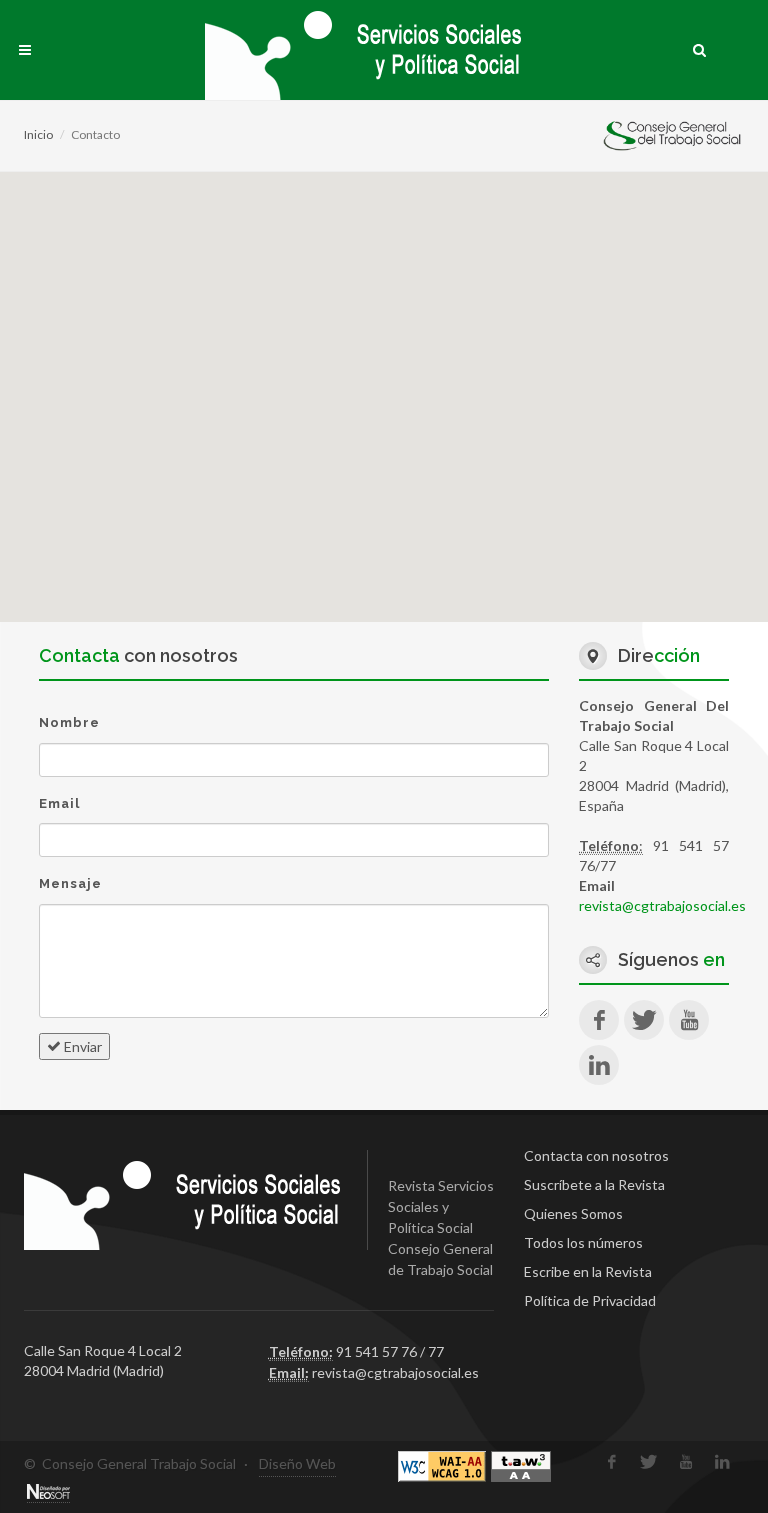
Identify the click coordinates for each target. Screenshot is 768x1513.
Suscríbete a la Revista (594, 1184)
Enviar (81, 1046)
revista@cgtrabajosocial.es (662, 905)
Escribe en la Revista (588, 1271)
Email (59, 803)
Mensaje (70, 883)
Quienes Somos (573, 1213)
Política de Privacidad (590, 1300)
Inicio (38, 134)
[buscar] (700, 47)
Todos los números (583, 1242)
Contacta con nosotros (596, 1155)
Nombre (69, 722)
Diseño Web (297, 1463)
